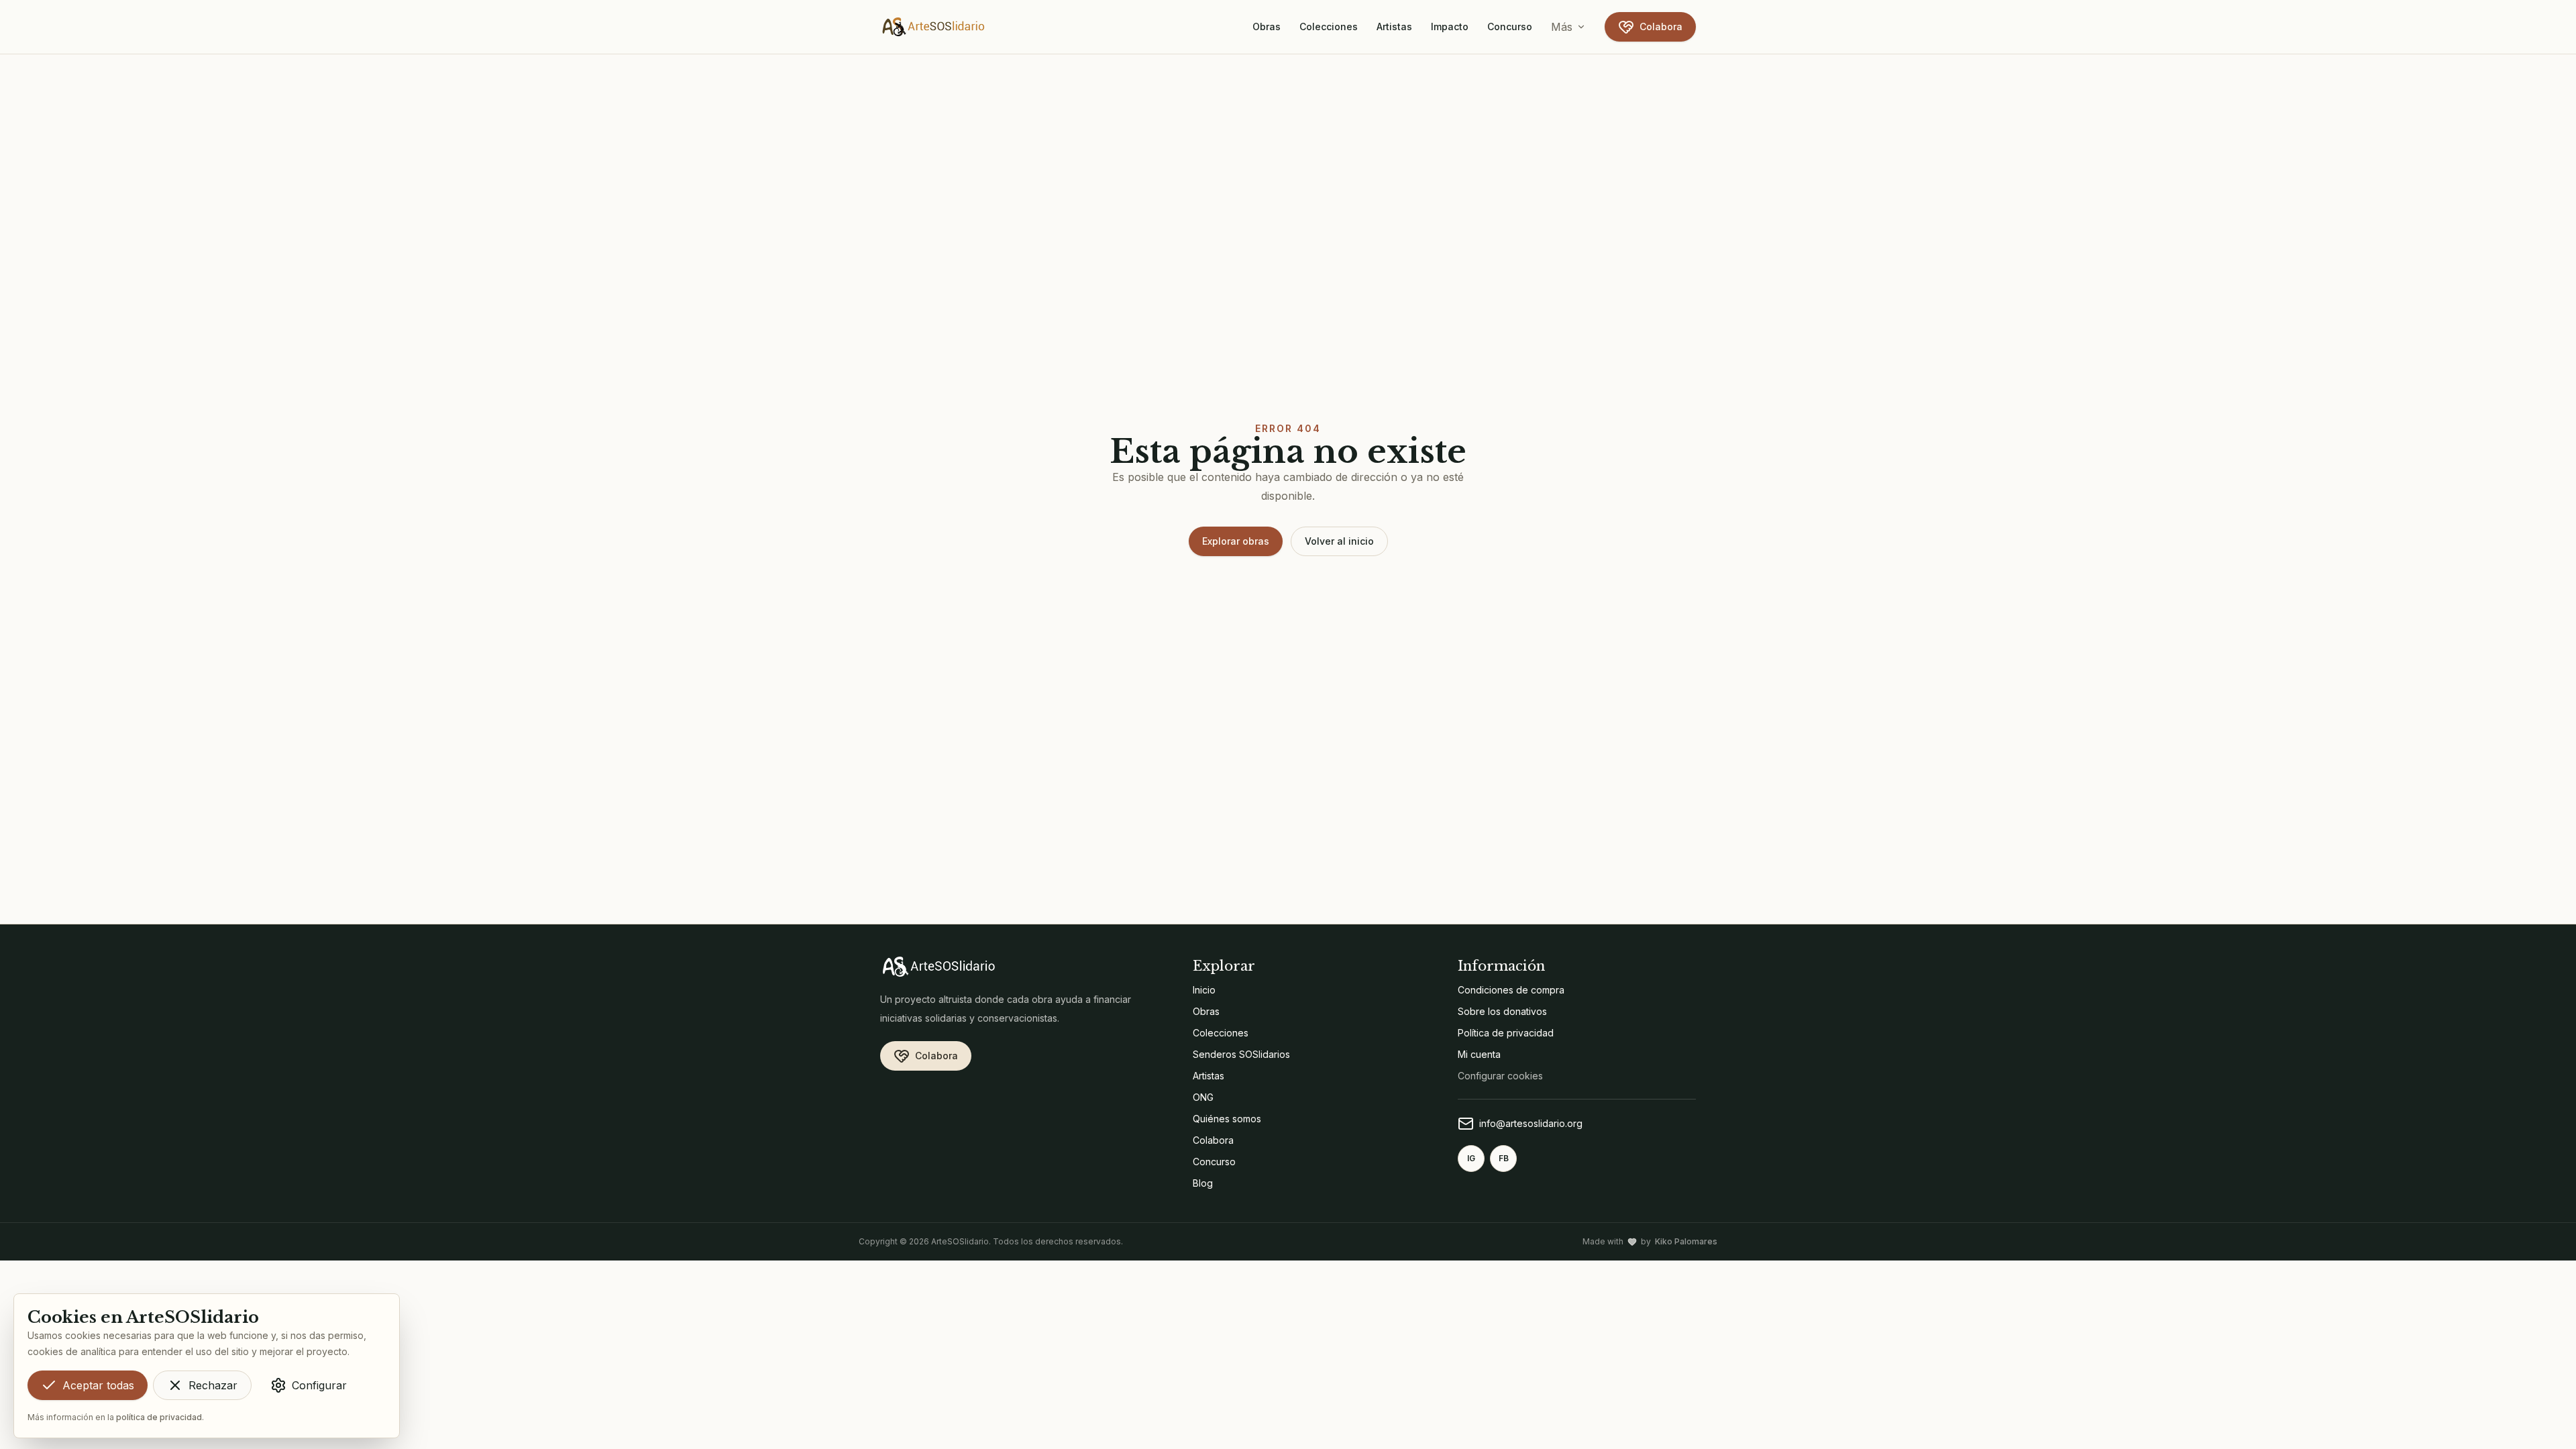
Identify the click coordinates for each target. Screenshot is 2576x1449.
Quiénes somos (1227, 1119)
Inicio (1204, 990)
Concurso (1510, 26)
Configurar (319, 1385)
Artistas (1394, 26)
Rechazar (213, 1385)
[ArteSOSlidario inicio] (934, 27)
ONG (1203, 1097)
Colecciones (1329, 26)
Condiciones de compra (1511, 990)
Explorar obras (1236, 541)
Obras (1267, 26)
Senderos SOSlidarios (1241, 1054)
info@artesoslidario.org (1531, 1123)
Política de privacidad (1506, 1033)
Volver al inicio (1339, 541)
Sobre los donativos (1502, 1011)
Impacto (1450, 26)
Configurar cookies (1500, 1076)
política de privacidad (159, 1417)
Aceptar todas (98, 1385)
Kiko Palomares (1686, 1241)
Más (1562, 27)
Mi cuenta (1479, 1054)
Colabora (1661, 26)
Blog (1203, 1183)
